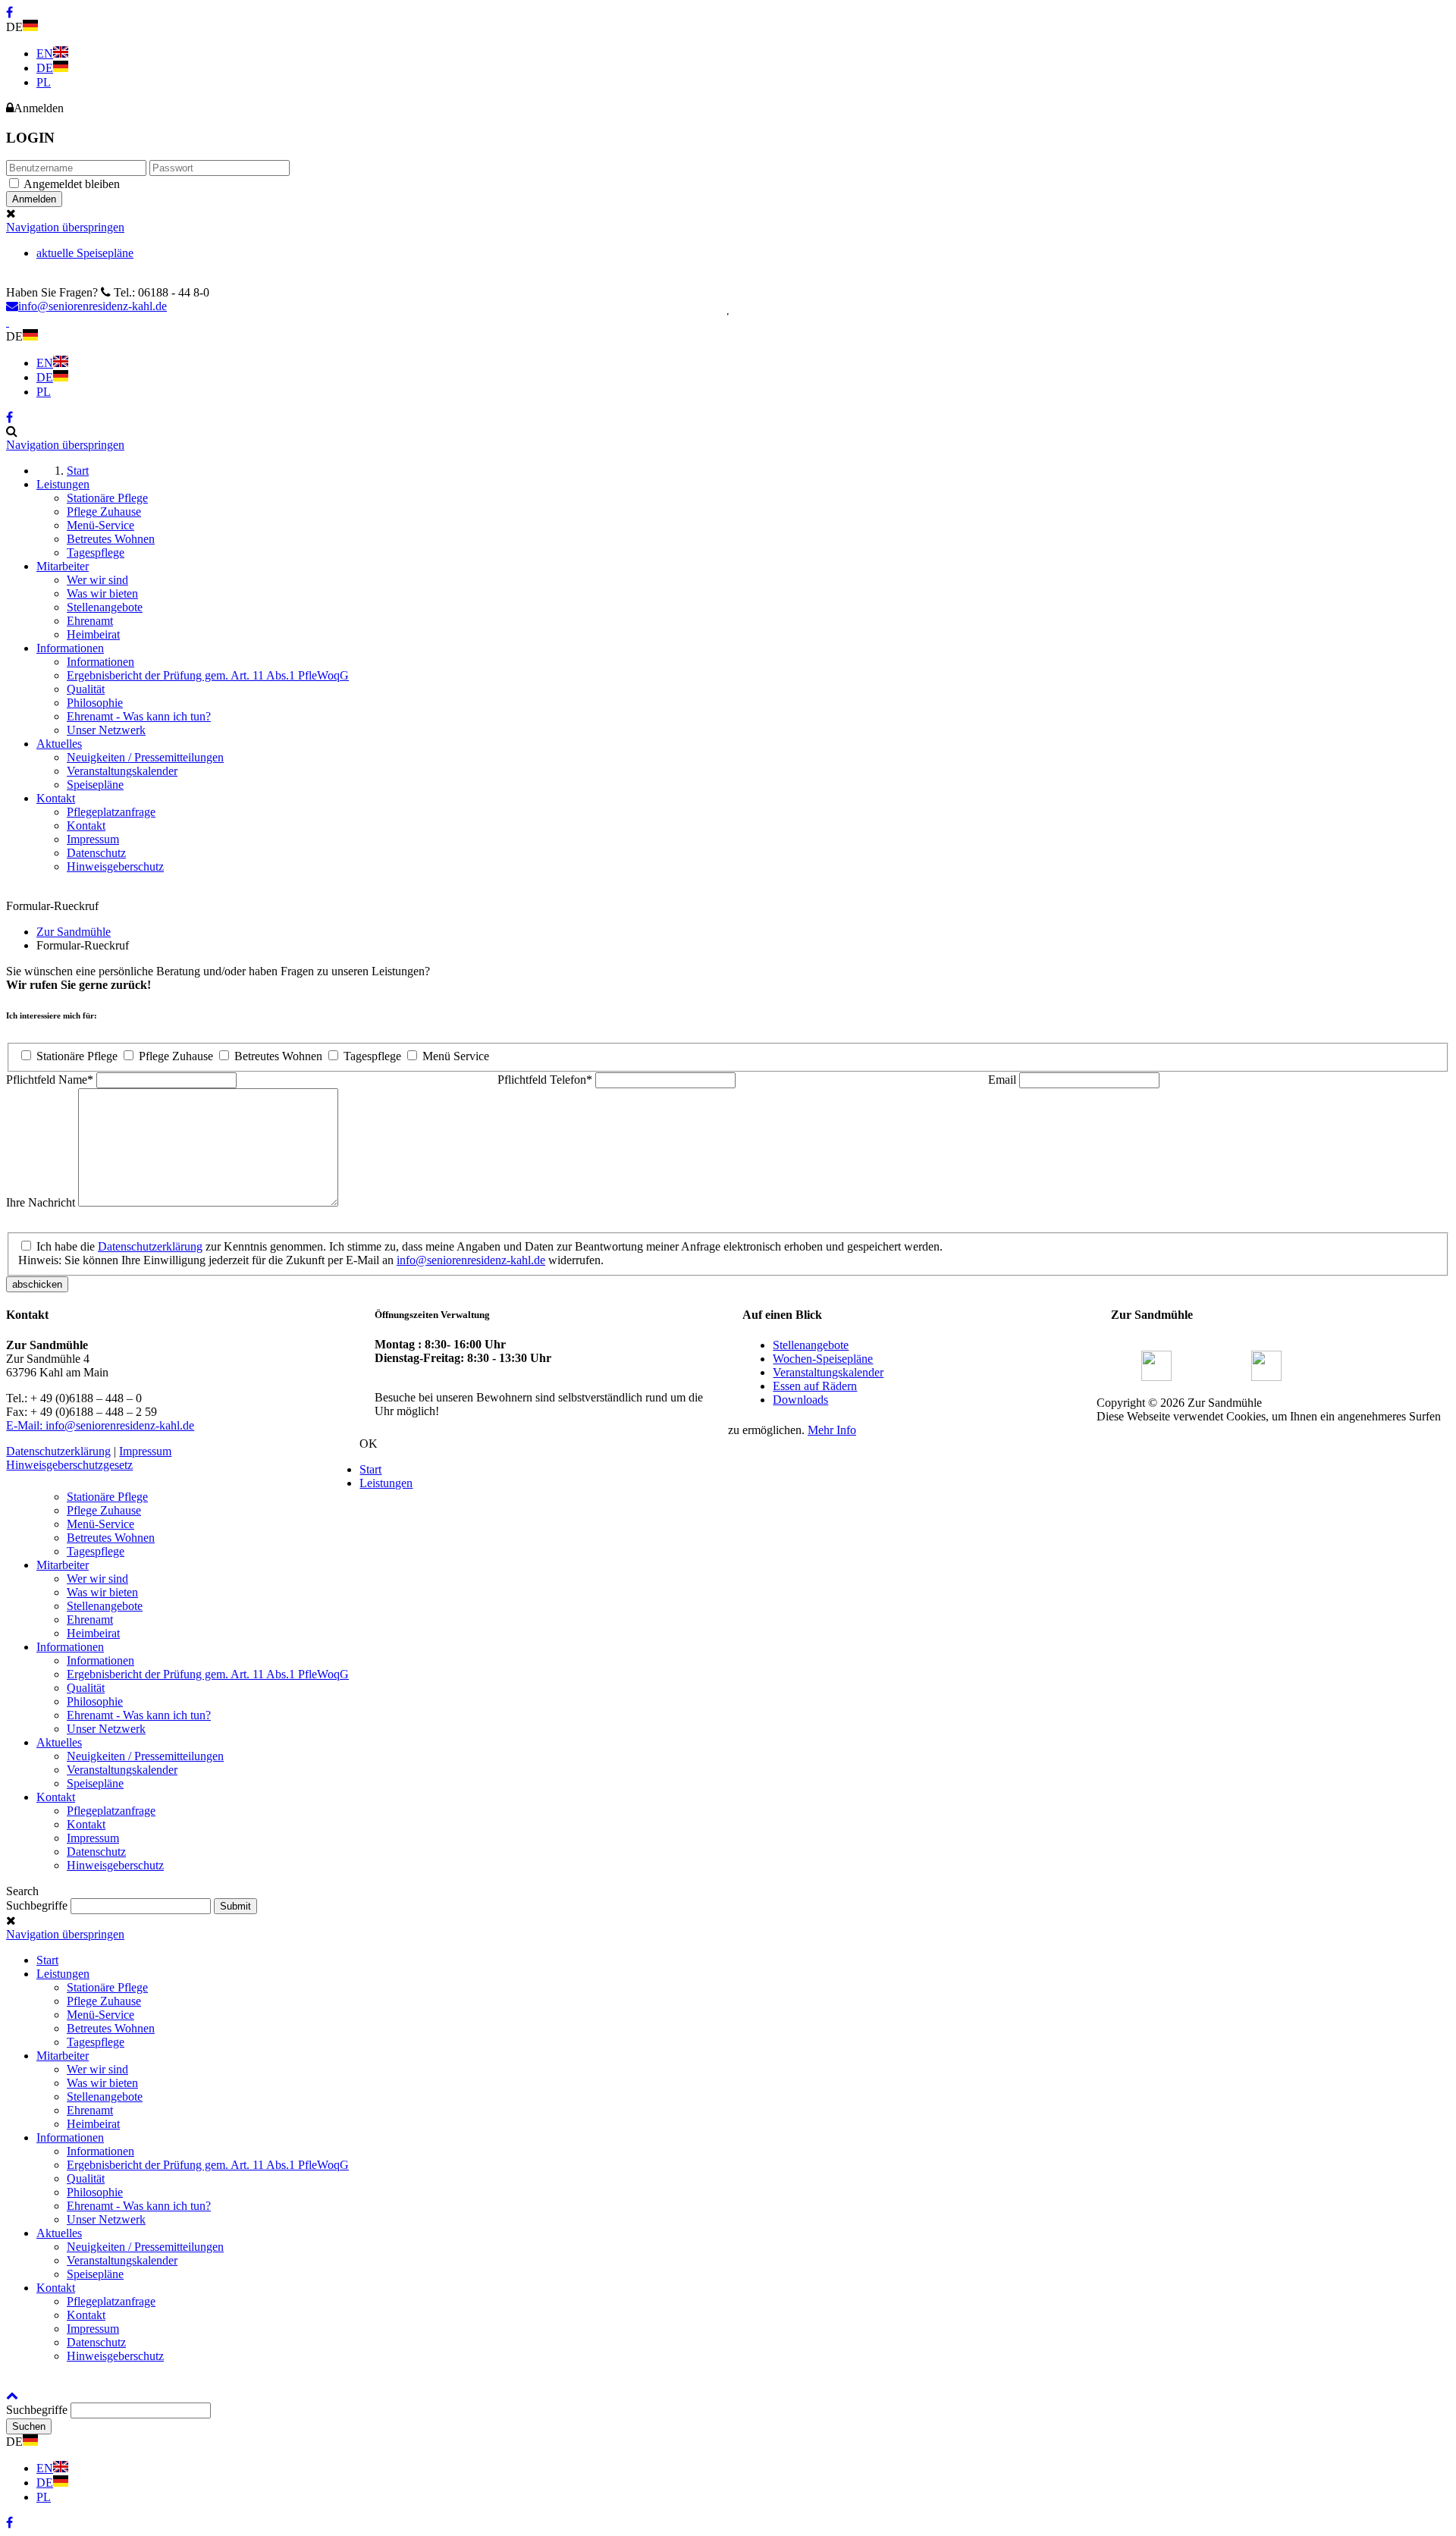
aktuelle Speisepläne (85, 253)
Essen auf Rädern (815, 1386)
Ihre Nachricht (42, 1202)
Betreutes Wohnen (278, 1056)
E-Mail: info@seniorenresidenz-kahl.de (100, 1425)
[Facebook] (1156, 1377)
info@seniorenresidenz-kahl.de (93, 306)
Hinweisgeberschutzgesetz (69, 1465)
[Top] (12, 2395)
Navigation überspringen (65, 227)
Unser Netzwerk (106, 1729)
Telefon (545, 1080)
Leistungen (386, 1483)
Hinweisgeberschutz (115, 1865)
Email (1004, 1080)
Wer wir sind (97, 1579)
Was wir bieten (102, 1592)
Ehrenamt (90, 1620)
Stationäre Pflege (77, 1056)
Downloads (800, 1400)
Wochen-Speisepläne (823, 1359)
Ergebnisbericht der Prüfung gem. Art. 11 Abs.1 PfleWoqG (208, 1674)
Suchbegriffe (37, 1905)
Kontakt (56, 1797)
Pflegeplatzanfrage (111, 1811)
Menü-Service (100, 1524)
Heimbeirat (93, 1633)
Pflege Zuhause (176, 1056)
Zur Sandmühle (74, 932)
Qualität (86, 1688)
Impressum (145, 1451)
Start (370, 1469)
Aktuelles (59, 1742)
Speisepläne (95, 1783)
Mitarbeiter (63, 1565)
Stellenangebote (811, 1345)
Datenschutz (96, 1852)
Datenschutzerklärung (150, 1246)
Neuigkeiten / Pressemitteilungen (145, 1756)
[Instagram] (1266, 1377)
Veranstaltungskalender (828, 1372)
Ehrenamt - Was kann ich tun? (139, 1715)
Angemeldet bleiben (72, 184)
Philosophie (95, 1701)
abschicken (37, 1284)
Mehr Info (832, 1430)
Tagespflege (372, 1056)
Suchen (29, 2426)
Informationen (70, 1647)
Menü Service (456, 1056)
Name (50, 1080)
